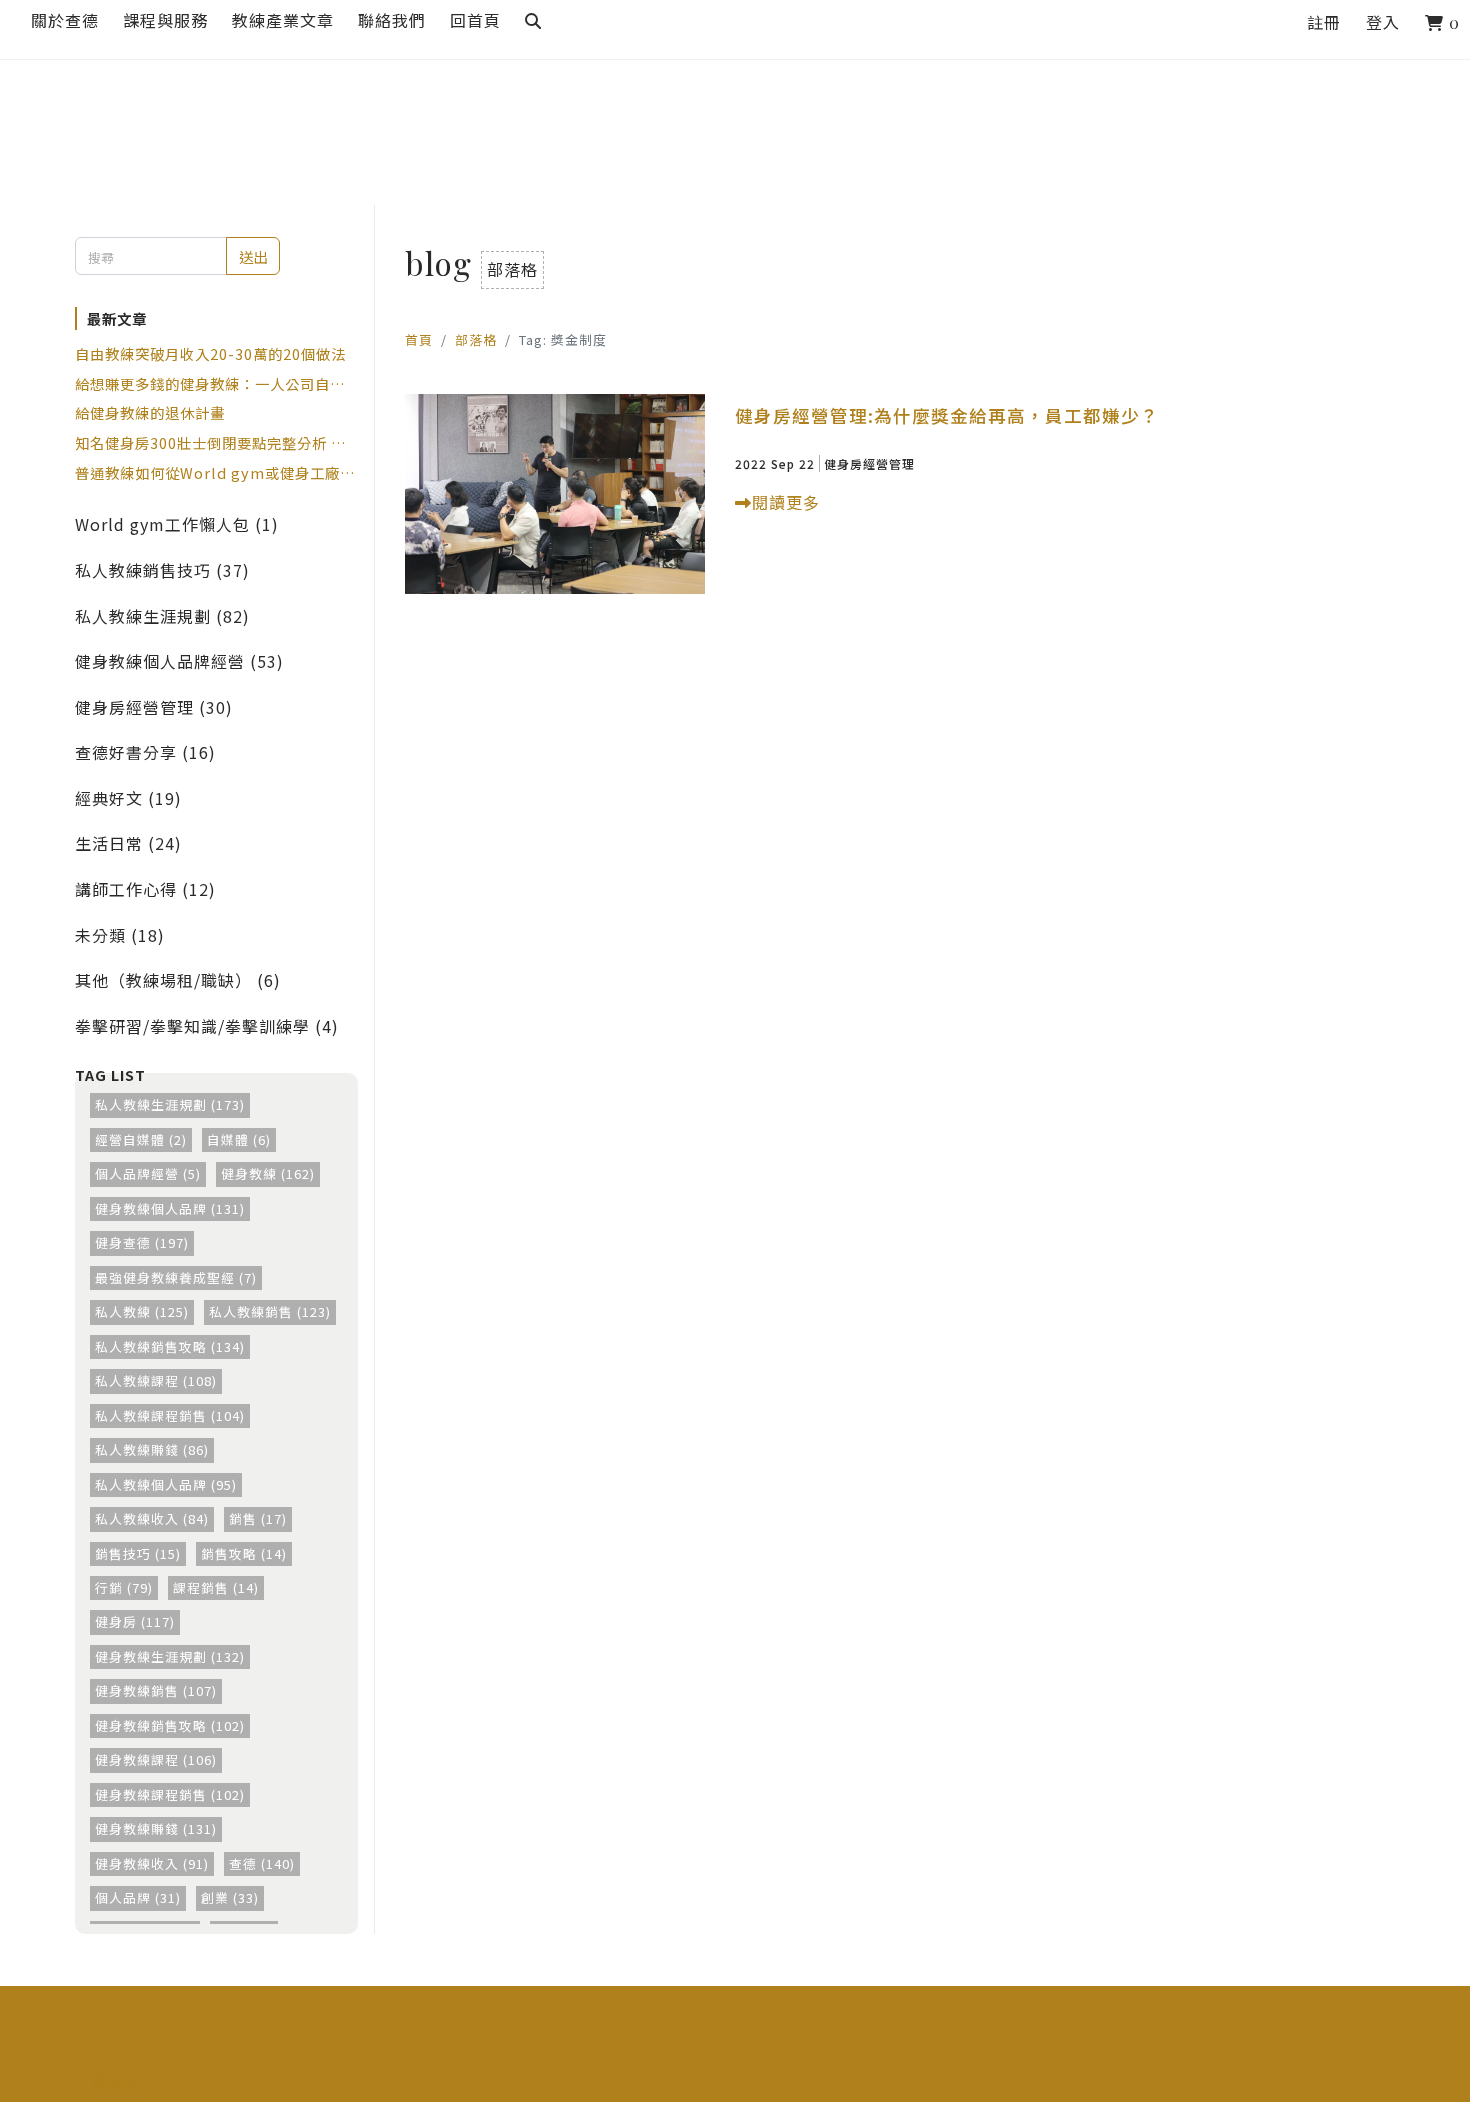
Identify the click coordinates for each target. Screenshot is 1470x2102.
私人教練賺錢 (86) (152, 1449)
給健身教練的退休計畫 (150, 412)
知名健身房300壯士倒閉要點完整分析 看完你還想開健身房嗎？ (210, 443)
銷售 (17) (258, 1518)
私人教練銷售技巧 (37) (162, 570)
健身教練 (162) (268, 1173)
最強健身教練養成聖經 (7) (176, 1277)
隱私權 (115, 2080)
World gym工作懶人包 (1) (177, 524)
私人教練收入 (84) (152, 1518)
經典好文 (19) (128, 798)
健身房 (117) (135, 1621)
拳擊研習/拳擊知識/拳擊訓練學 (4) (207, 1026)
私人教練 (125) (142, 1311)
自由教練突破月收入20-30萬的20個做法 (210, 353)
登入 (1383, 22)
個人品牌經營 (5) (148, 1173)
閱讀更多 (786, 502)
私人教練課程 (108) (156, 1380)
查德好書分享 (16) (145, 752)
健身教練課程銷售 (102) (170, 1794)
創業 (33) (230, 1897)
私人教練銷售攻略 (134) (170, 1346)
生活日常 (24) (128, 843)
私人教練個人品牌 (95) (166, 1484)
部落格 (476, 339)
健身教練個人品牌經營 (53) (179, 661)
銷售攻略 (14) (244, 1553)
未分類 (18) (120, 935)
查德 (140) (262, 1863)
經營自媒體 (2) (141, 1139)
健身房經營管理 (869, 463)
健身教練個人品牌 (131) (170, 1208)
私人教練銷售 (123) (270, 1311)
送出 (253, 256)
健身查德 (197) (142, 1242)
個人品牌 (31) (138, 1897)
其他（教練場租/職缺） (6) (178, 980)
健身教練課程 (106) (156, 1759)
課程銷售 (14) (216, 1587)
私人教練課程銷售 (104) (170, 1415)
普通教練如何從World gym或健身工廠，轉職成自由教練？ (215, 473)
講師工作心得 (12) (145, 889)
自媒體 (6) (239, 1139)
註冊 (1324, 22)
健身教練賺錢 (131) (156, 1828)
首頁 (419, 339)
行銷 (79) (124, 1587)
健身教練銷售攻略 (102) (170, 1725)
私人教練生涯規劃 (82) (162, 616)
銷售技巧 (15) (138, 1553)
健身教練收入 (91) (152, 1863)
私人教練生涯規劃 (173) (170, 1104)
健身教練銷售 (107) (156, 1690)
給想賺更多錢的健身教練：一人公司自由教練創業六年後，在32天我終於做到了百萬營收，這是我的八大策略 (211, 384)
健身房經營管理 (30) (154, 707)
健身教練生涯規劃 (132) (170, 1656)
